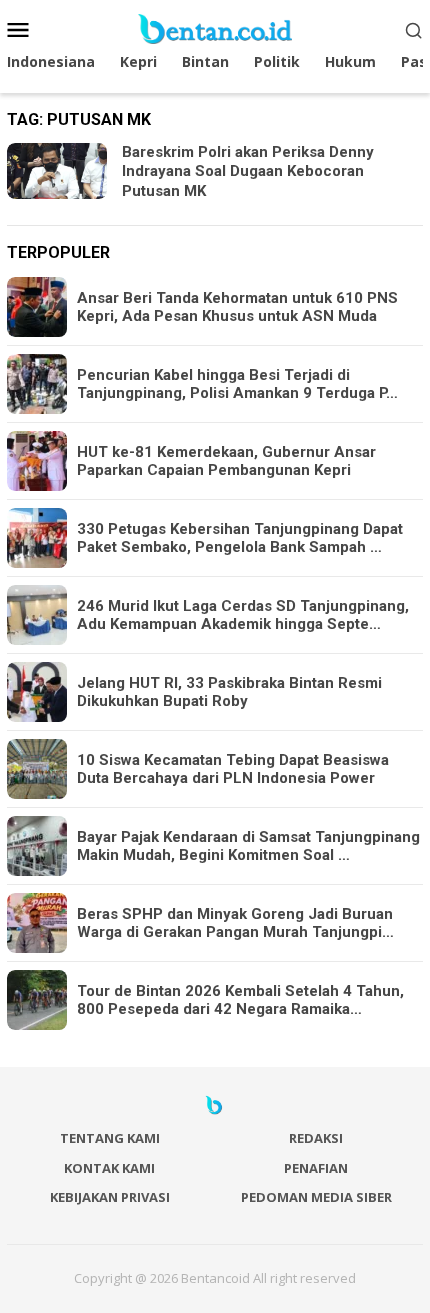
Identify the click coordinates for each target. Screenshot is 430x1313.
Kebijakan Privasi (110, 1197)
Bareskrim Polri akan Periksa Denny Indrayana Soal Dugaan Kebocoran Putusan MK (248, 171)
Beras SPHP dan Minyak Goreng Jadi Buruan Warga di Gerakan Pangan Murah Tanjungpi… (235, 923)
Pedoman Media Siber (316, 1197)
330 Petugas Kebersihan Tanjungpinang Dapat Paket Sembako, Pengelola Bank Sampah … (240, 538)
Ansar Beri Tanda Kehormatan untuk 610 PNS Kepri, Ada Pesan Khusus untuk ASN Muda (237, 307)
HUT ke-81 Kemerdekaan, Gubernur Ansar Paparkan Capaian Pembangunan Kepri (226, 461)
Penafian (316, 1168)
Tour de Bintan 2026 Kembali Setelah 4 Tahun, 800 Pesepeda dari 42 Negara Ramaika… (240, 1000)
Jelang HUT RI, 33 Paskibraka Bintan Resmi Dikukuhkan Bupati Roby (229, 692)
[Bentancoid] (215, 27)
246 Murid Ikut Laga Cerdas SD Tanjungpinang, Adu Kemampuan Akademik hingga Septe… (243, 615)
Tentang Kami (110, 1138)
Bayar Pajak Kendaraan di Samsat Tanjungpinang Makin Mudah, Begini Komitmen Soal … (248, 846)
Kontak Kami (109, 1168)
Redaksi (316, 1138)
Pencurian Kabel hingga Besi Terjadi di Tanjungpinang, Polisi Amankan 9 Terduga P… (237, 384)
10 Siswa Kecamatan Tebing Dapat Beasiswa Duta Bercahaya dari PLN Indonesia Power (233, 769)
